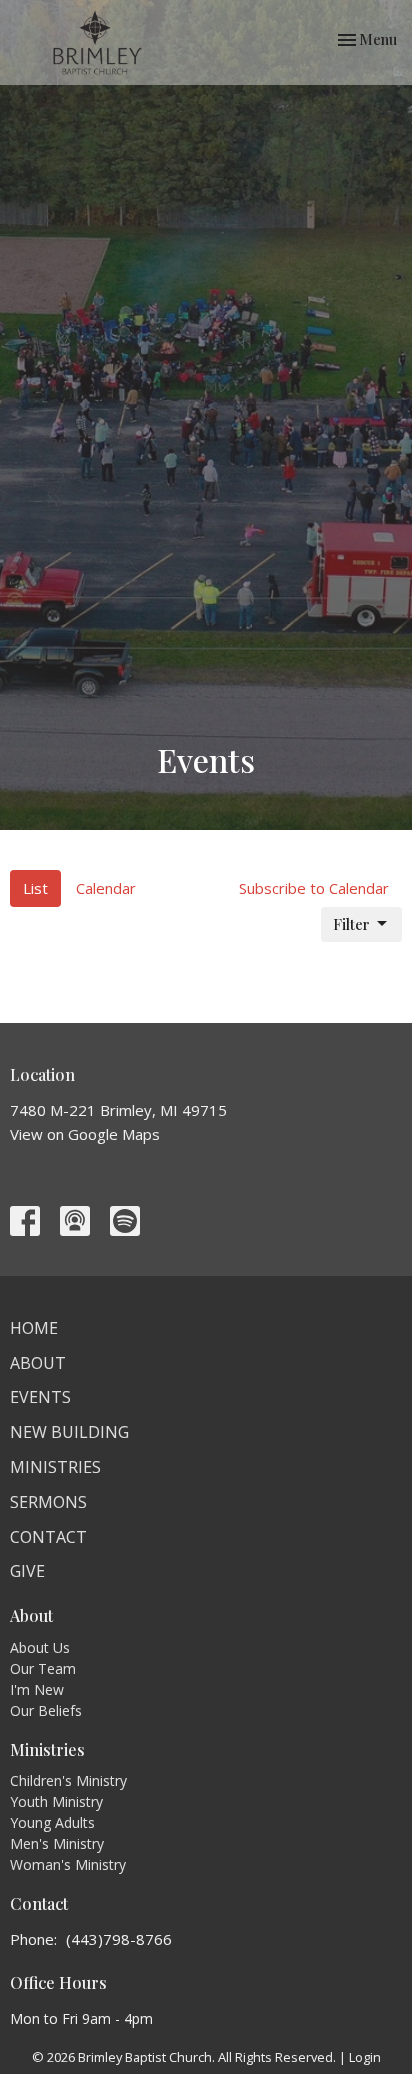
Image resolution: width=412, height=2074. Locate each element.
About (38, 1363)
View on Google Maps (85, 1134)
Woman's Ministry (68, 1864)
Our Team (43, 1668)
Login (365, 2057)
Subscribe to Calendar (314, 888)
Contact (48, 1537)
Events (40, 1397)
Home (34, 1328)
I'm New (37, 1689)
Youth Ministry (56, 1801)
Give (27, 1571)
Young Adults (52, 1822)
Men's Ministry (57, 1843)
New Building (69, 1432)
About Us (40, 1647)
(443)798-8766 (119, 1939)
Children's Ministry (68, 1780)
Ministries (55, 1467)
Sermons (48, 1502)
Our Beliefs (46, 1710)
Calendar (106, 888)
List (35, 888)
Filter (351, 924)
